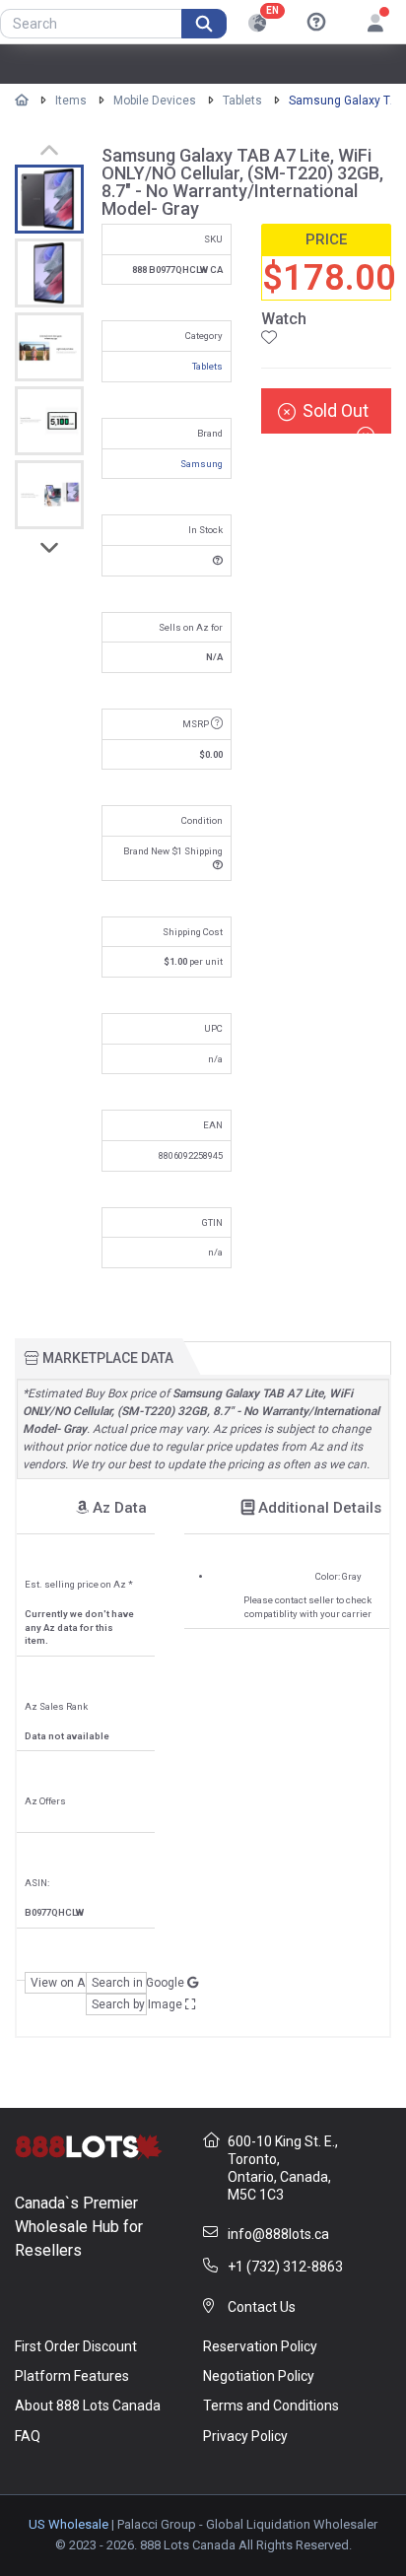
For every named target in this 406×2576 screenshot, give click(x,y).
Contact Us (262, 2307)
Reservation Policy (260, 2346)
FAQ (28, 2436)
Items (71, 101)
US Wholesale (68, 2524)
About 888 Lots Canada (88, 2406)
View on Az (58, 1983)
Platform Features (72, 2376)
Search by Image (119, 2004)
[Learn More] (316, 23)
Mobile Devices (155, 101)
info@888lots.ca (278, 2234)
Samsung (202, 464)
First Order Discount (76, 2346)
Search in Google (119, 1983)
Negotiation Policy (259, 2376)
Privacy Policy (245, 2436)
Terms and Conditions (271, 2406)
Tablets (242, 101)
